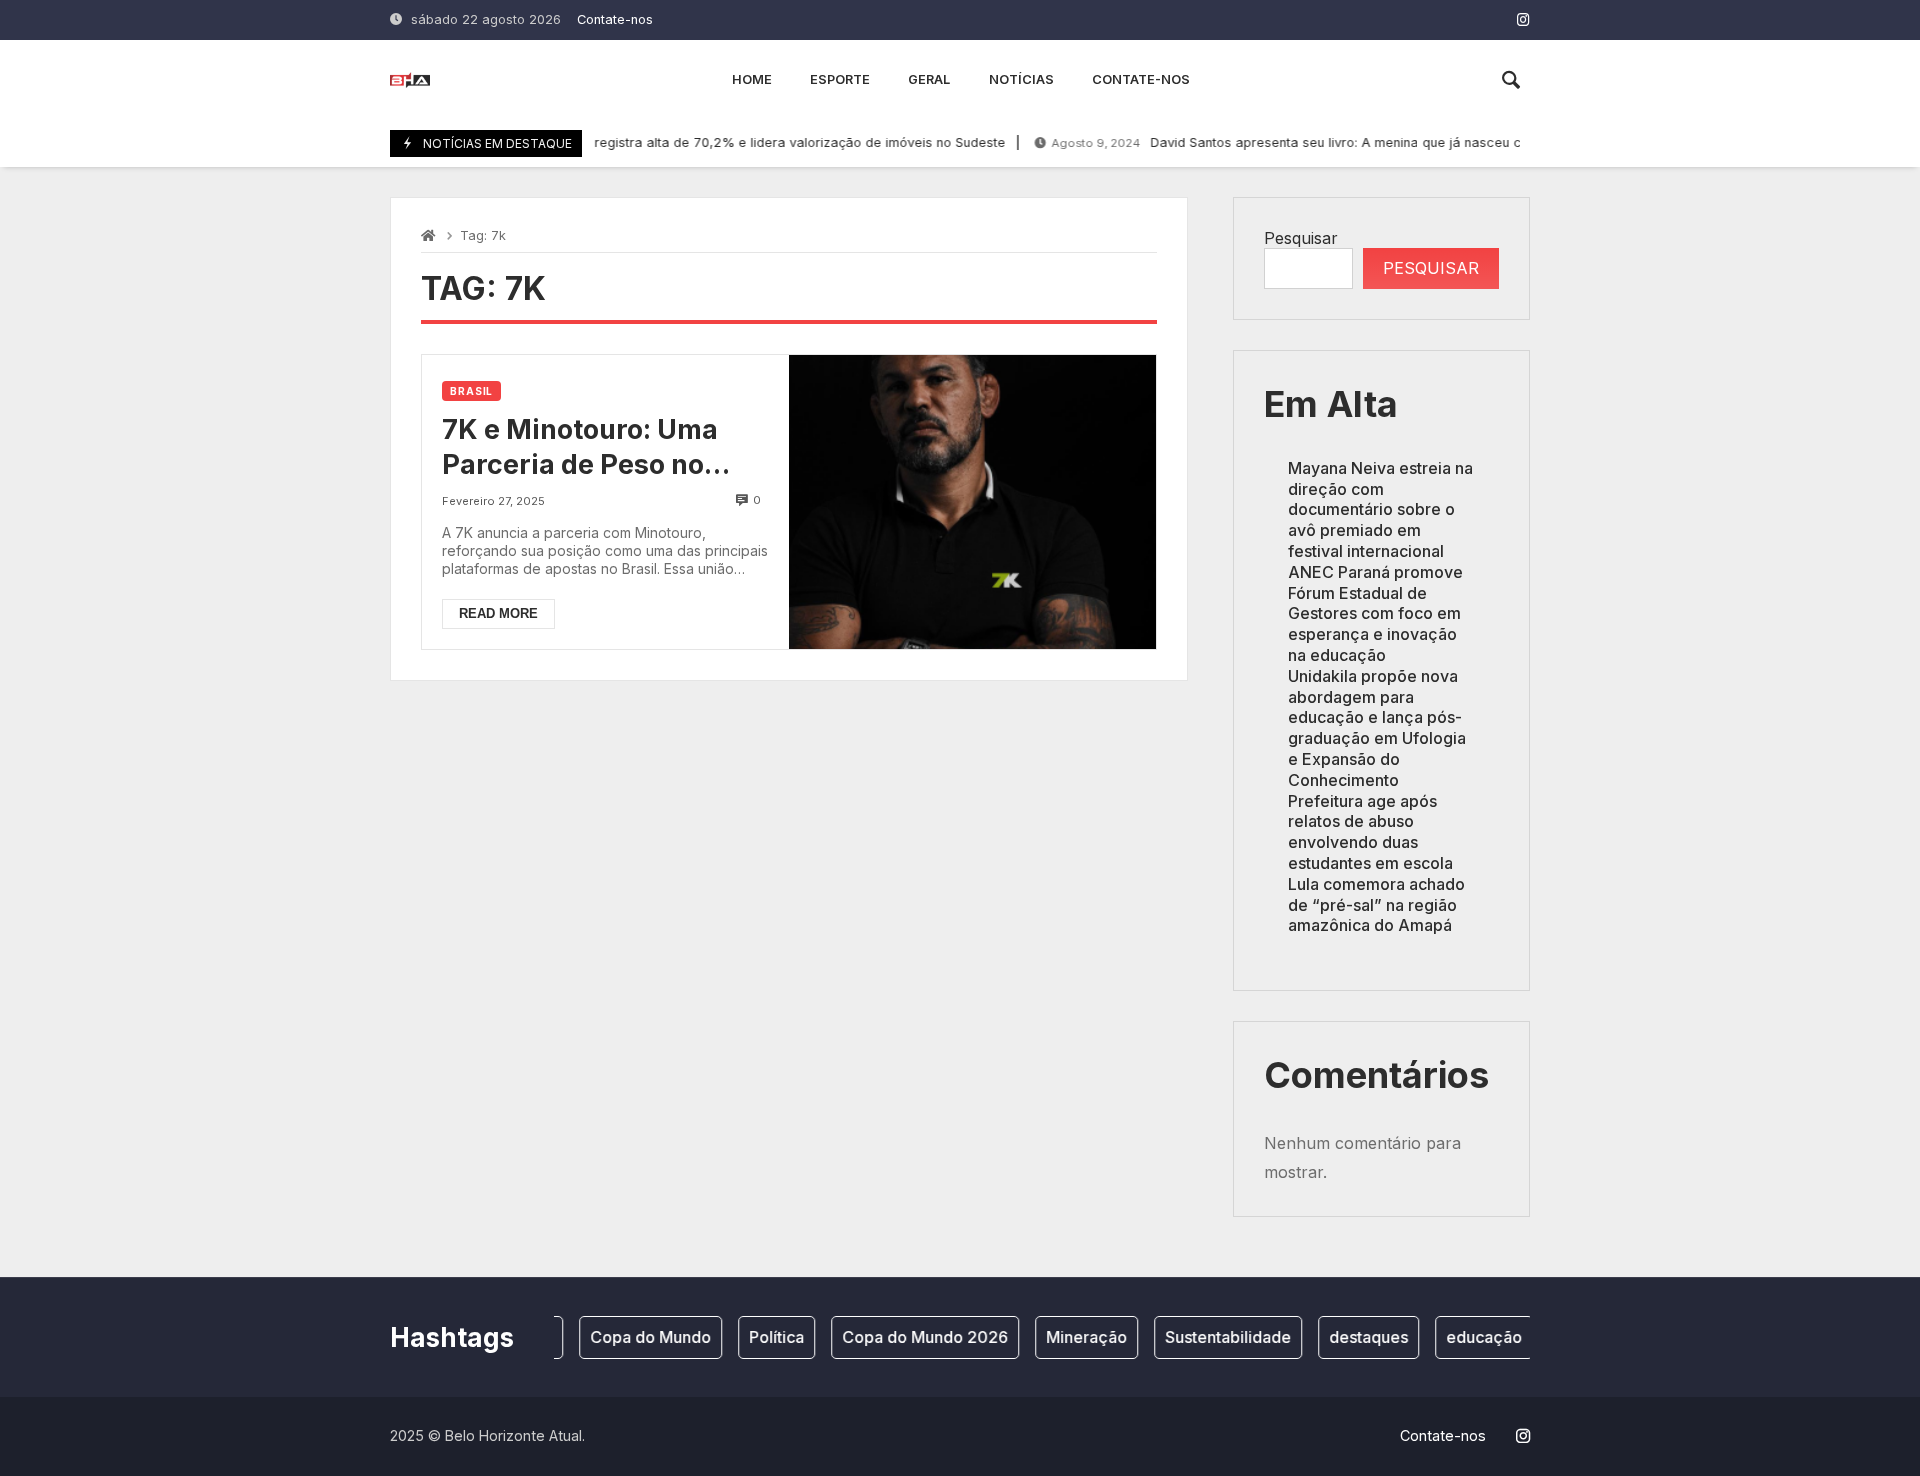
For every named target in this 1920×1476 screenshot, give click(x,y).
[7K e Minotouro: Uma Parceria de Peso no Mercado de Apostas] (972, 502)
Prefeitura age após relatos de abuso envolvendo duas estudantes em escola (1370, 832)
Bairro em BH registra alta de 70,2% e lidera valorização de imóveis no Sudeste (692, 142)
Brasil (471, 391)
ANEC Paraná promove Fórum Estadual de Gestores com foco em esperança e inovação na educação (1375, 613)
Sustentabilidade (1213, 1337)
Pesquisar (1301, 238)
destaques (1353, 1337)
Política (761, 1337)
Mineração (1071, 1337)
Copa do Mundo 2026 (910, 1337)
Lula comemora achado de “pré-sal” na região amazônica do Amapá (1376, 905)
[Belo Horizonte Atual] (410, 80)
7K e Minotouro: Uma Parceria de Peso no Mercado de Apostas (580, 447)
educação (1469, 1337)
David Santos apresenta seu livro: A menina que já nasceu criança (1288, 142)
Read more (498, 613)
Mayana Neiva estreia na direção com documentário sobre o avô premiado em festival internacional (1380, 509)
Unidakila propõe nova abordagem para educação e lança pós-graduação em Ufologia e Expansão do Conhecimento (1377, 728)
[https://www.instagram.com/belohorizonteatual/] (1523, 19)
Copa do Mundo (635, 1337)
